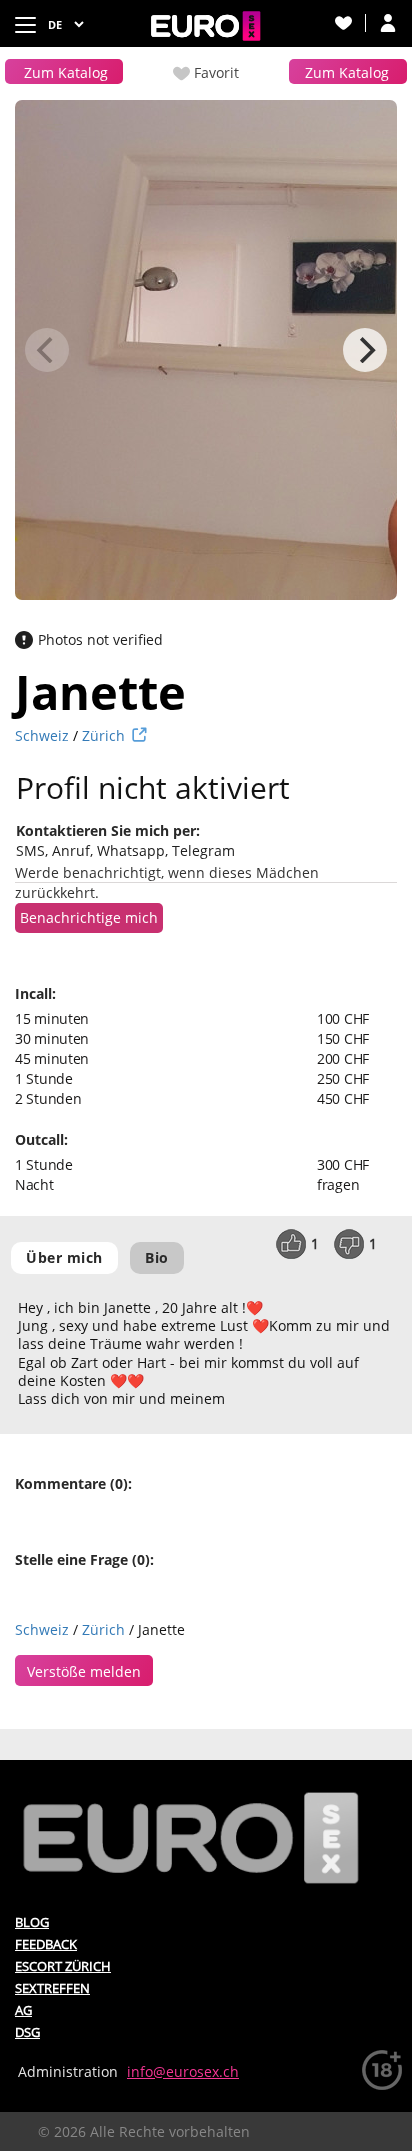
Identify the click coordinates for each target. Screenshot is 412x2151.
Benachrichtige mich (89, 917)
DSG (27, 2032)
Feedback (46, 1944)
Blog (32, 1922)
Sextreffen (52, 1988)
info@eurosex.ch (183, 2071)
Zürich (103, 735)
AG (23, 2010)
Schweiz (42, 735)
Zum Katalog (66, 72)
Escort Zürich (63, 1966)
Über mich (64, 1257)
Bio (157, 1257)
